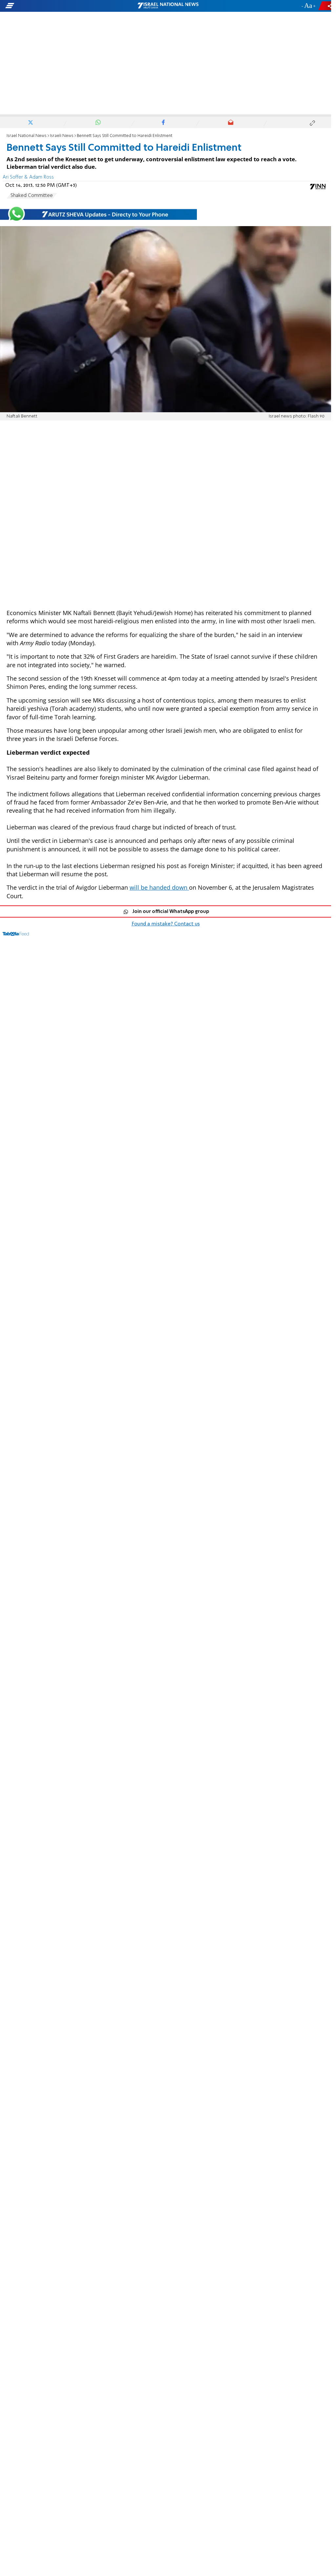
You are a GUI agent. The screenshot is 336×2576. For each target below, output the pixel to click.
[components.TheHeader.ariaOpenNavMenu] (53, 6)
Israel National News (27, 136)
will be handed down (159, 887)
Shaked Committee (32, 196)
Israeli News (62, 136)
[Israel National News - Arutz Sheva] (168, 6)
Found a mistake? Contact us (166, 924)
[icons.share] (326, 6)
